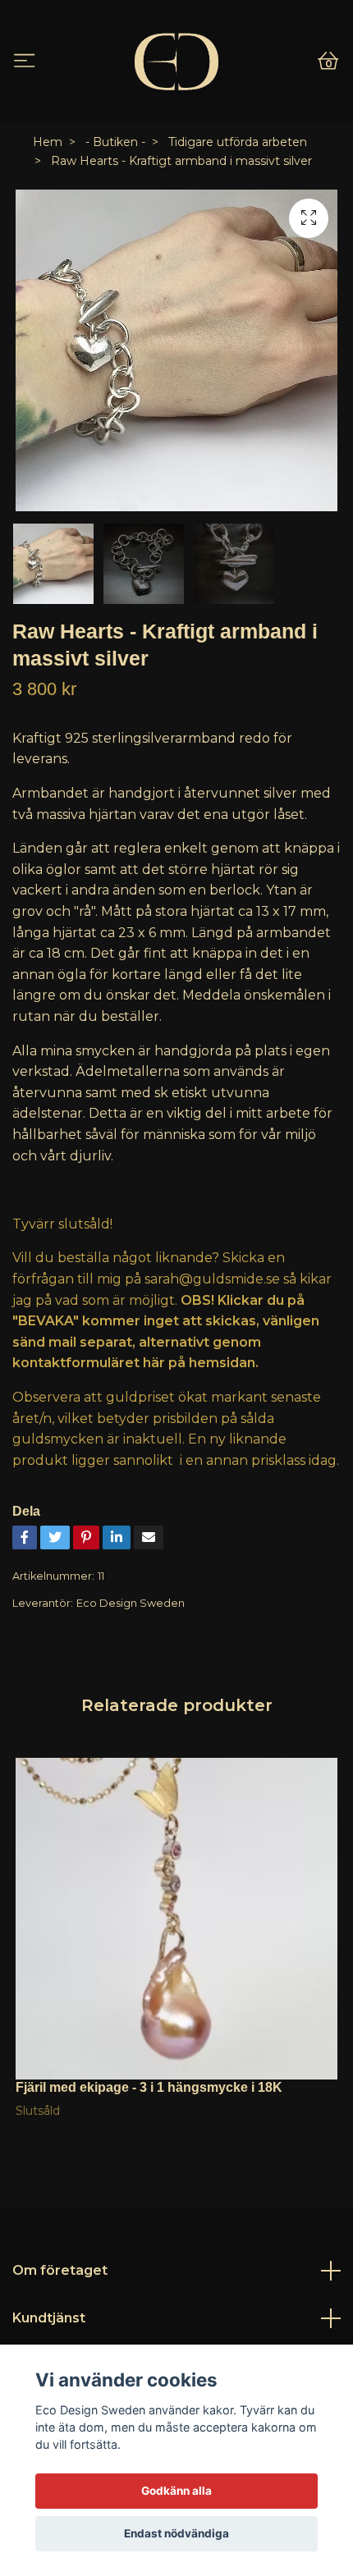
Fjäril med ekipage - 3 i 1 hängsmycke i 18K (149, 2087)
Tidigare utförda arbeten (238, 142)
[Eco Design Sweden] (176, 62)
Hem (48, 142)
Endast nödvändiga (176, 2533)
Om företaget (60, 2270)
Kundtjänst (49, 2318)
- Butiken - (115, 142)
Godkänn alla (176, 2491)
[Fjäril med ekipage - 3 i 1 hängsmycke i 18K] (176, 1919)
